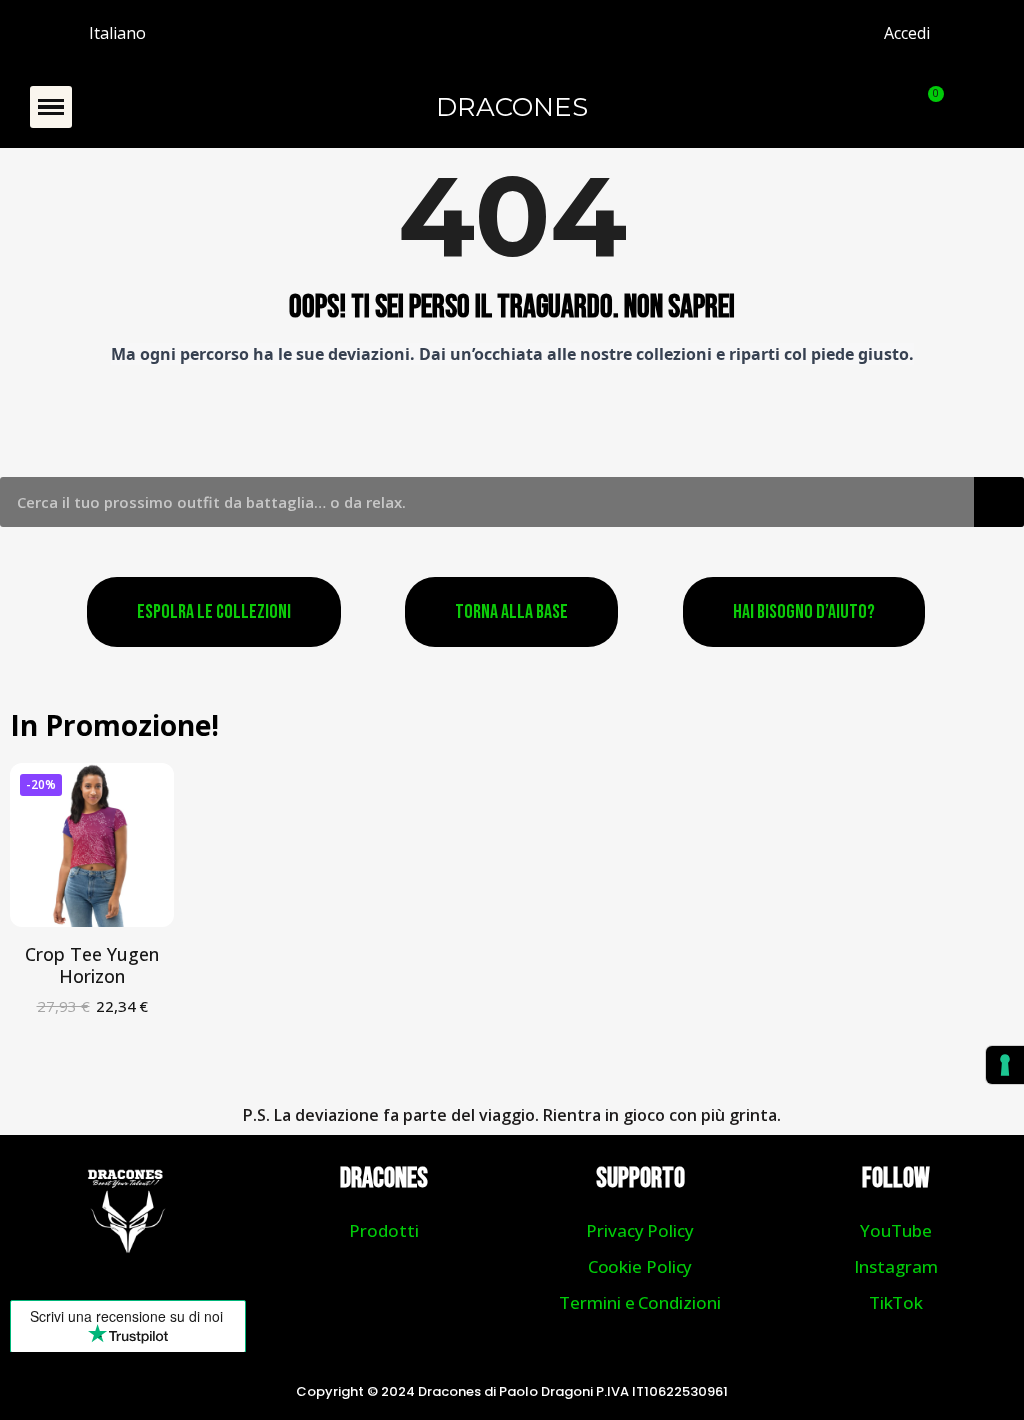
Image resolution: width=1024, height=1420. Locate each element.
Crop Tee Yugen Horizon (92, 965)
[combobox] (472, 502)
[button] (51, 107)
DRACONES (512, 107)
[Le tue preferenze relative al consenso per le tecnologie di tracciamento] (1005, 1065)
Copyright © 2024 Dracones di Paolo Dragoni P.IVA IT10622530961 (512, 1391)
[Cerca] (999, 502)
